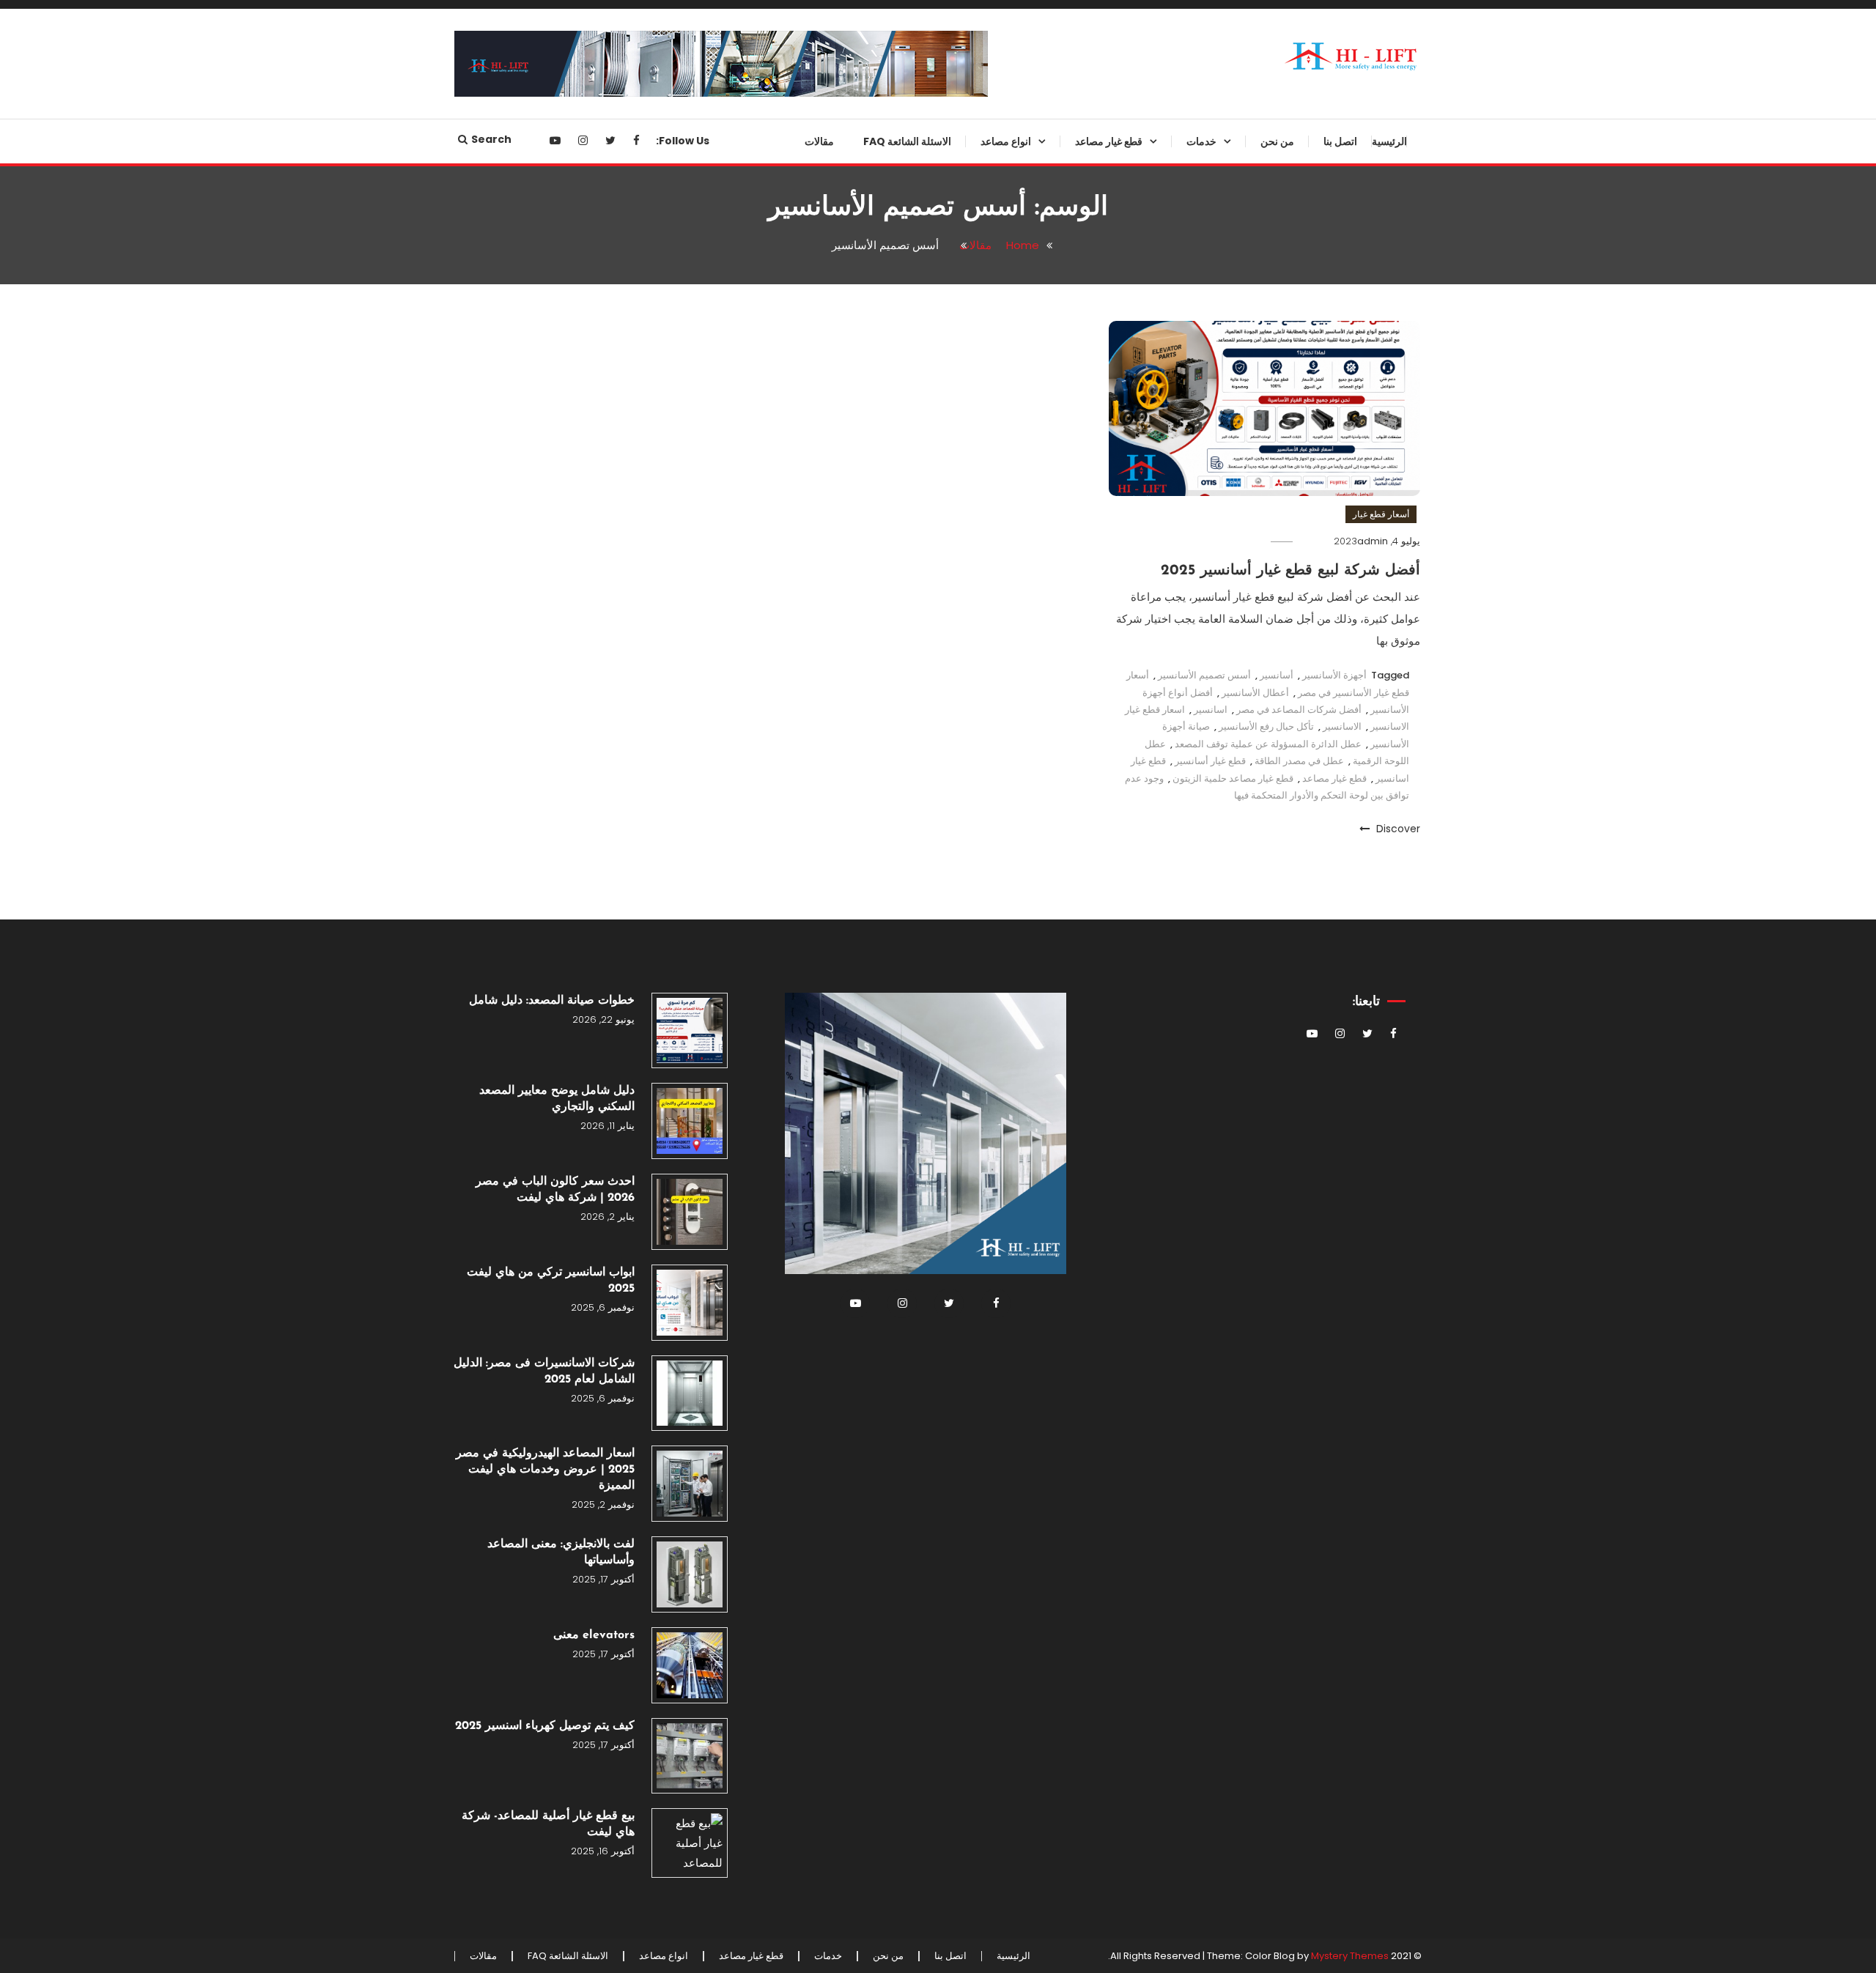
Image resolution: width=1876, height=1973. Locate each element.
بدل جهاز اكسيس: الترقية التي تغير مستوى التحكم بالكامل (1085, 1773)
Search (491, 139)
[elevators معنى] (690, 1665)
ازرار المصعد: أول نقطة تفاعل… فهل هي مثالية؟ (1080, 1476)
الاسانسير (1342, 726)
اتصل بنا (1340, 141)
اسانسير (1211, 710)
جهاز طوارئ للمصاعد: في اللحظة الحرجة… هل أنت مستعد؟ (1087, 252)
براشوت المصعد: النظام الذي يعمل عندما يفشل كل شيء (1085, 311)
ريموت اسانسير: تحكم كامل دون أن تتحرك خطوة (1083, 1061)
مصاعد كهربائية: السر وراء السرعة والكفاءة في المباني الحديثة (974, 727)
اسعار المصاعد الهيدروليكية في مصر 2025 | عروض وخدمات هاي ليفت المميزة (545, 1470)
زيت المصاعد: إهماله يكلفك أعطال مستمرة (1085, 1714)
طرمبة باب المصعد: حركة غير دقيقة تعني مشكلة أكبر (1082, 845)
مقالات (819, 141)
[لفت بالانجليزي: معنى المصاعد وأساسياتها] (690, 1574)
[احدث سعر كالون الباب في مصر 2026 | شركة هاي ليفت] (690, 1212)
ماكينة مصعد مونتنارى (1112, 1013)
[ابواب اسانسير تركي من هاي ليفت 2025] (690, 1303)
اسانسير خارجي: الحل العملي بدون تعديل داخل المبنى (972, 430)
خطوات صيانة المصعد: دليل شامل (552, 1001)
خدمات (1201, 141)
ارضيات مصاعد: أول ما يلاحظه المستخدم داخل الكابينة (1094, 1298)
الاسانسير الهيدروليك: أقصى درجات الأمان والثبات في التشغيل (972, 311)
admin (1373, 541)
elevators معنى (594, 1635)
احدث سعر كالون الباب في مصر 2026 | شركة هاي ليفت (555, 1190)
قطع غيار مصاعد (1109, 141)
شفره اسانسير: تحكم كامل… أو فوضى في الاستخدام (1091, 1180)
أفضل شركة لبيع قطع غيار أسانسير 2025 (1290, 571)
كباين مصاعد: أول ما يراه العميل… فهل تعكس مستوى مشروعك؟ (1086, 193)
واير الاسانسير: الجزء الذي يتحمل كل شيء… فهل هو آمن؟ (1080, 1239)
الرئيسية (1389, 141)
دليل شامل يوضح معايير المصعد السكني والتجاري (557, 1099)
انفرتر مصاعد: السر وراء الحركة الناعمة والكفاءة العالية (1090, 489)
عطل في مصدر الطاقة (1299, 761)
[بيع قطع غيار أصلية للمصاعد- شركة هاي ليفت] (690, 1843)
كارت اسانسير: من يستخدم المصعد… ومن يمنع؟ (1100, 608)
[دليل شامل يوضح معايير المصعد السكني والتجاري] (690, 1121)
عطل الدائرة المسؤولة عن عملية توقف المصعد (1268, 744)
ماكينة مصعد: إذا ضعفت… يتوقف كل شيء (1081, 727)
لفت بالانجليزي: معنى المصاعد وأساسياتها (561, 1552)
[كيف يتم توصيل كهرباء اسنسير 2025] (690, 1756)
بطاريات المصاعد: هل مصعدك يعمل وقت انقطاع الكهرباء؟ (1082, 1120)
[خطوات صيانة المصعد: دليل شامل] (690, 1031)
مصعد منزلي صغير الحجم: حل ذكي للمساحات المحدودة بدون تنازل (972, 549)
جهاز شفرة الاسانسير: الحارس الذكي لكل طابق (1093, 371)
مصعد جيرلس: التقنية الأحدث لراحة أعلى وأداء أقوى (972, 371)
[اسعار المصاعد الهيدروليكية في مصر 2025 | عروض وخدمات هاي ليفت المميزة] (690, 1484)
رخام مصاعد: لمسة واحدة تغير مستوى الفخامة (1094, 964)
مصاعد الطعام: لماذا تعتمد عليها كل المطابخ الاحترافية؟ (973, 608)
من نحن (1277, 141)
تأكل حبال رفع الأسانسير (1266, 726)
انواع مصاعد (1006, 141)
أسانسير (1277, 675)
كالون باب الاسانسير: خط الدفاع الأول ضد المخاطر (1091, 905)
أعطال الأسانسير (1255, 693)
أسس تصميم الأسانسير (1204, 675)
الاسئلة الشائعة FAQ (907, 141)
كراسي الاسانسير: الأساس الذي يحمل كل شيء (1090, 1536)
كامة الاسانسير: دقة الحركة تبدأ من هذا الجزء (1083, 549)
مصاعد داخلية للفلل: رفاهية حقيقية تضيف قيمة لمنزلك (973, 489)
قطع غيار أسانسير (1210, 761)
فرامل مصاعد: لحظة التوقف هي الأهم (1089, 786)
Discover (1397, 829)
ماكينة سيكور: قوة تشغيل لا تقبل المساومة (1089, 1595)
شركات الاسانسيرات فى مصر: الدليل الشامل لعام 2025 (544, 1372)
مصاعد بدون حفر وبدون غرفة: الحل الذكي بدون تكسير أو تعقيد (971, 193)
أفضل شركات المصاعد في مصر (1299, 710)
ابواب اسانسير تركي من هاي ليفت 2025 (551, 1281)
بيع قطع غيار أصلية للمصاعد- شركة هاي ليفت (548, 1824)
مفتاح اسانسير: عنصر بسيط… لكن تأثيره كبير (1086, 1417)
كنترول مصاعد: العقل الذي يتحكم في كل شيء (1080, 1654)
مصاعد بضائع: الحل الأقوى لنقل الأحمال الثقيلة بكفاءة (981, 252)
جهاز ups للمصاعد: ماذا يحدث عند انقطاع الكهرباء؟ (1086, 430)
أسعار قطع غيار (1381, 514)
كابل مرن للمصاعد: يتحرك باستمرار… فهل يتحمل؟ (1102, 1358)
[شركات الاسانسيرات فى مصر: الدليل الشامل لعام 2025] (690, 1393)
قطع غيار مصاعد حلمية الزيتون (1233, 778)
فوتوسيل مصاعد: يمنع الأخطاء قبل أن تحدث (1086, 667)
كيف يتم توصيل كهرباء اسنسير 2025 (545, 1726)
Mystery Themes (1350, 1956)
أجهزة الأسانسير (1334, 675)
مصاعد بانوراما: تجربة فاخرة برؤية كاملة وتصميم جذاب (974, 667)
